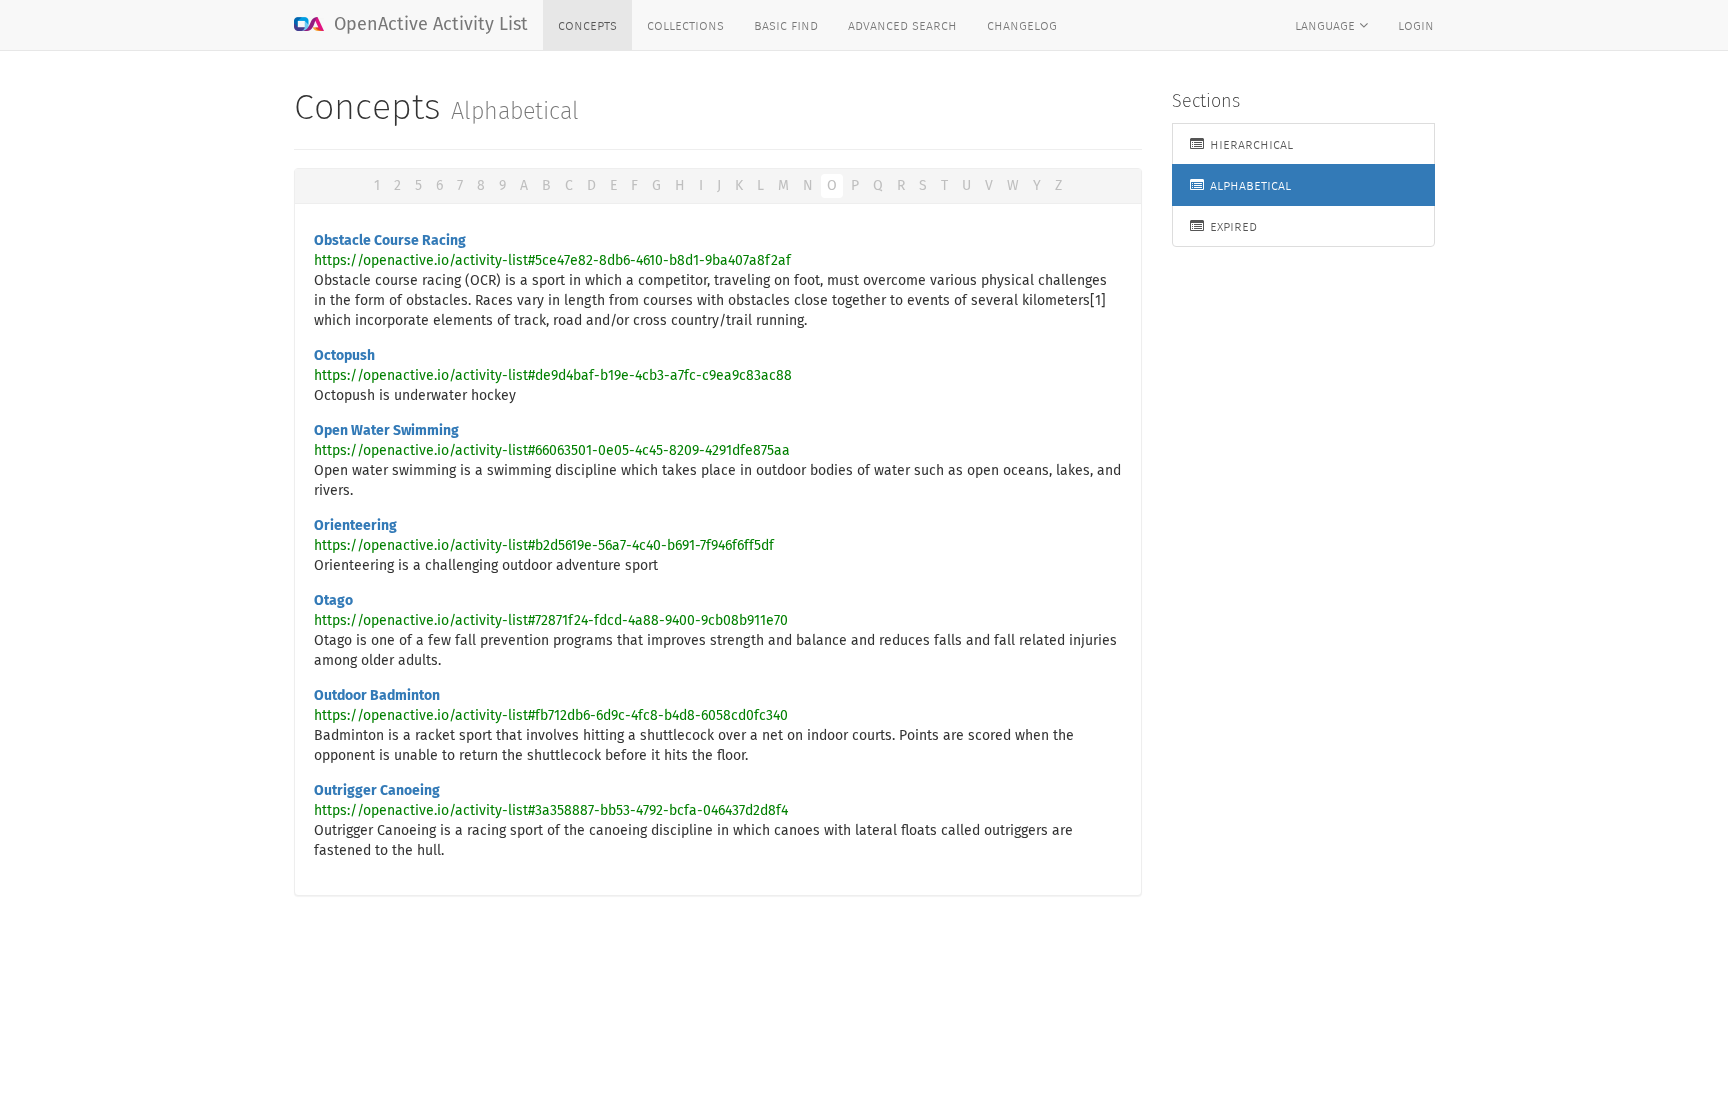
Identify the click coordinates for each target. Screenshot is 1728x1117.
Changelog (1022, 25)
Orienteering (355, 526)
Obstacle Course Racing (390, 241)
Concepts (587, 25)
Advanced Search (902, 25)
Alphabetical (1248, 185)
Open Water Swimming (386, 431)
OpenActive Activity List (428, 25)
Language (1327, 25)
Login (1416, 25)
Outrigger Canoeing (377, 791)
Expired (1231, 226)
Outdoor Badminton (377, 696)
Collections (685, 25)
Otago (333, 601)
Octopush (344, 356)
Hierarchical (1249, 144)
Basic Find (786, 25)
